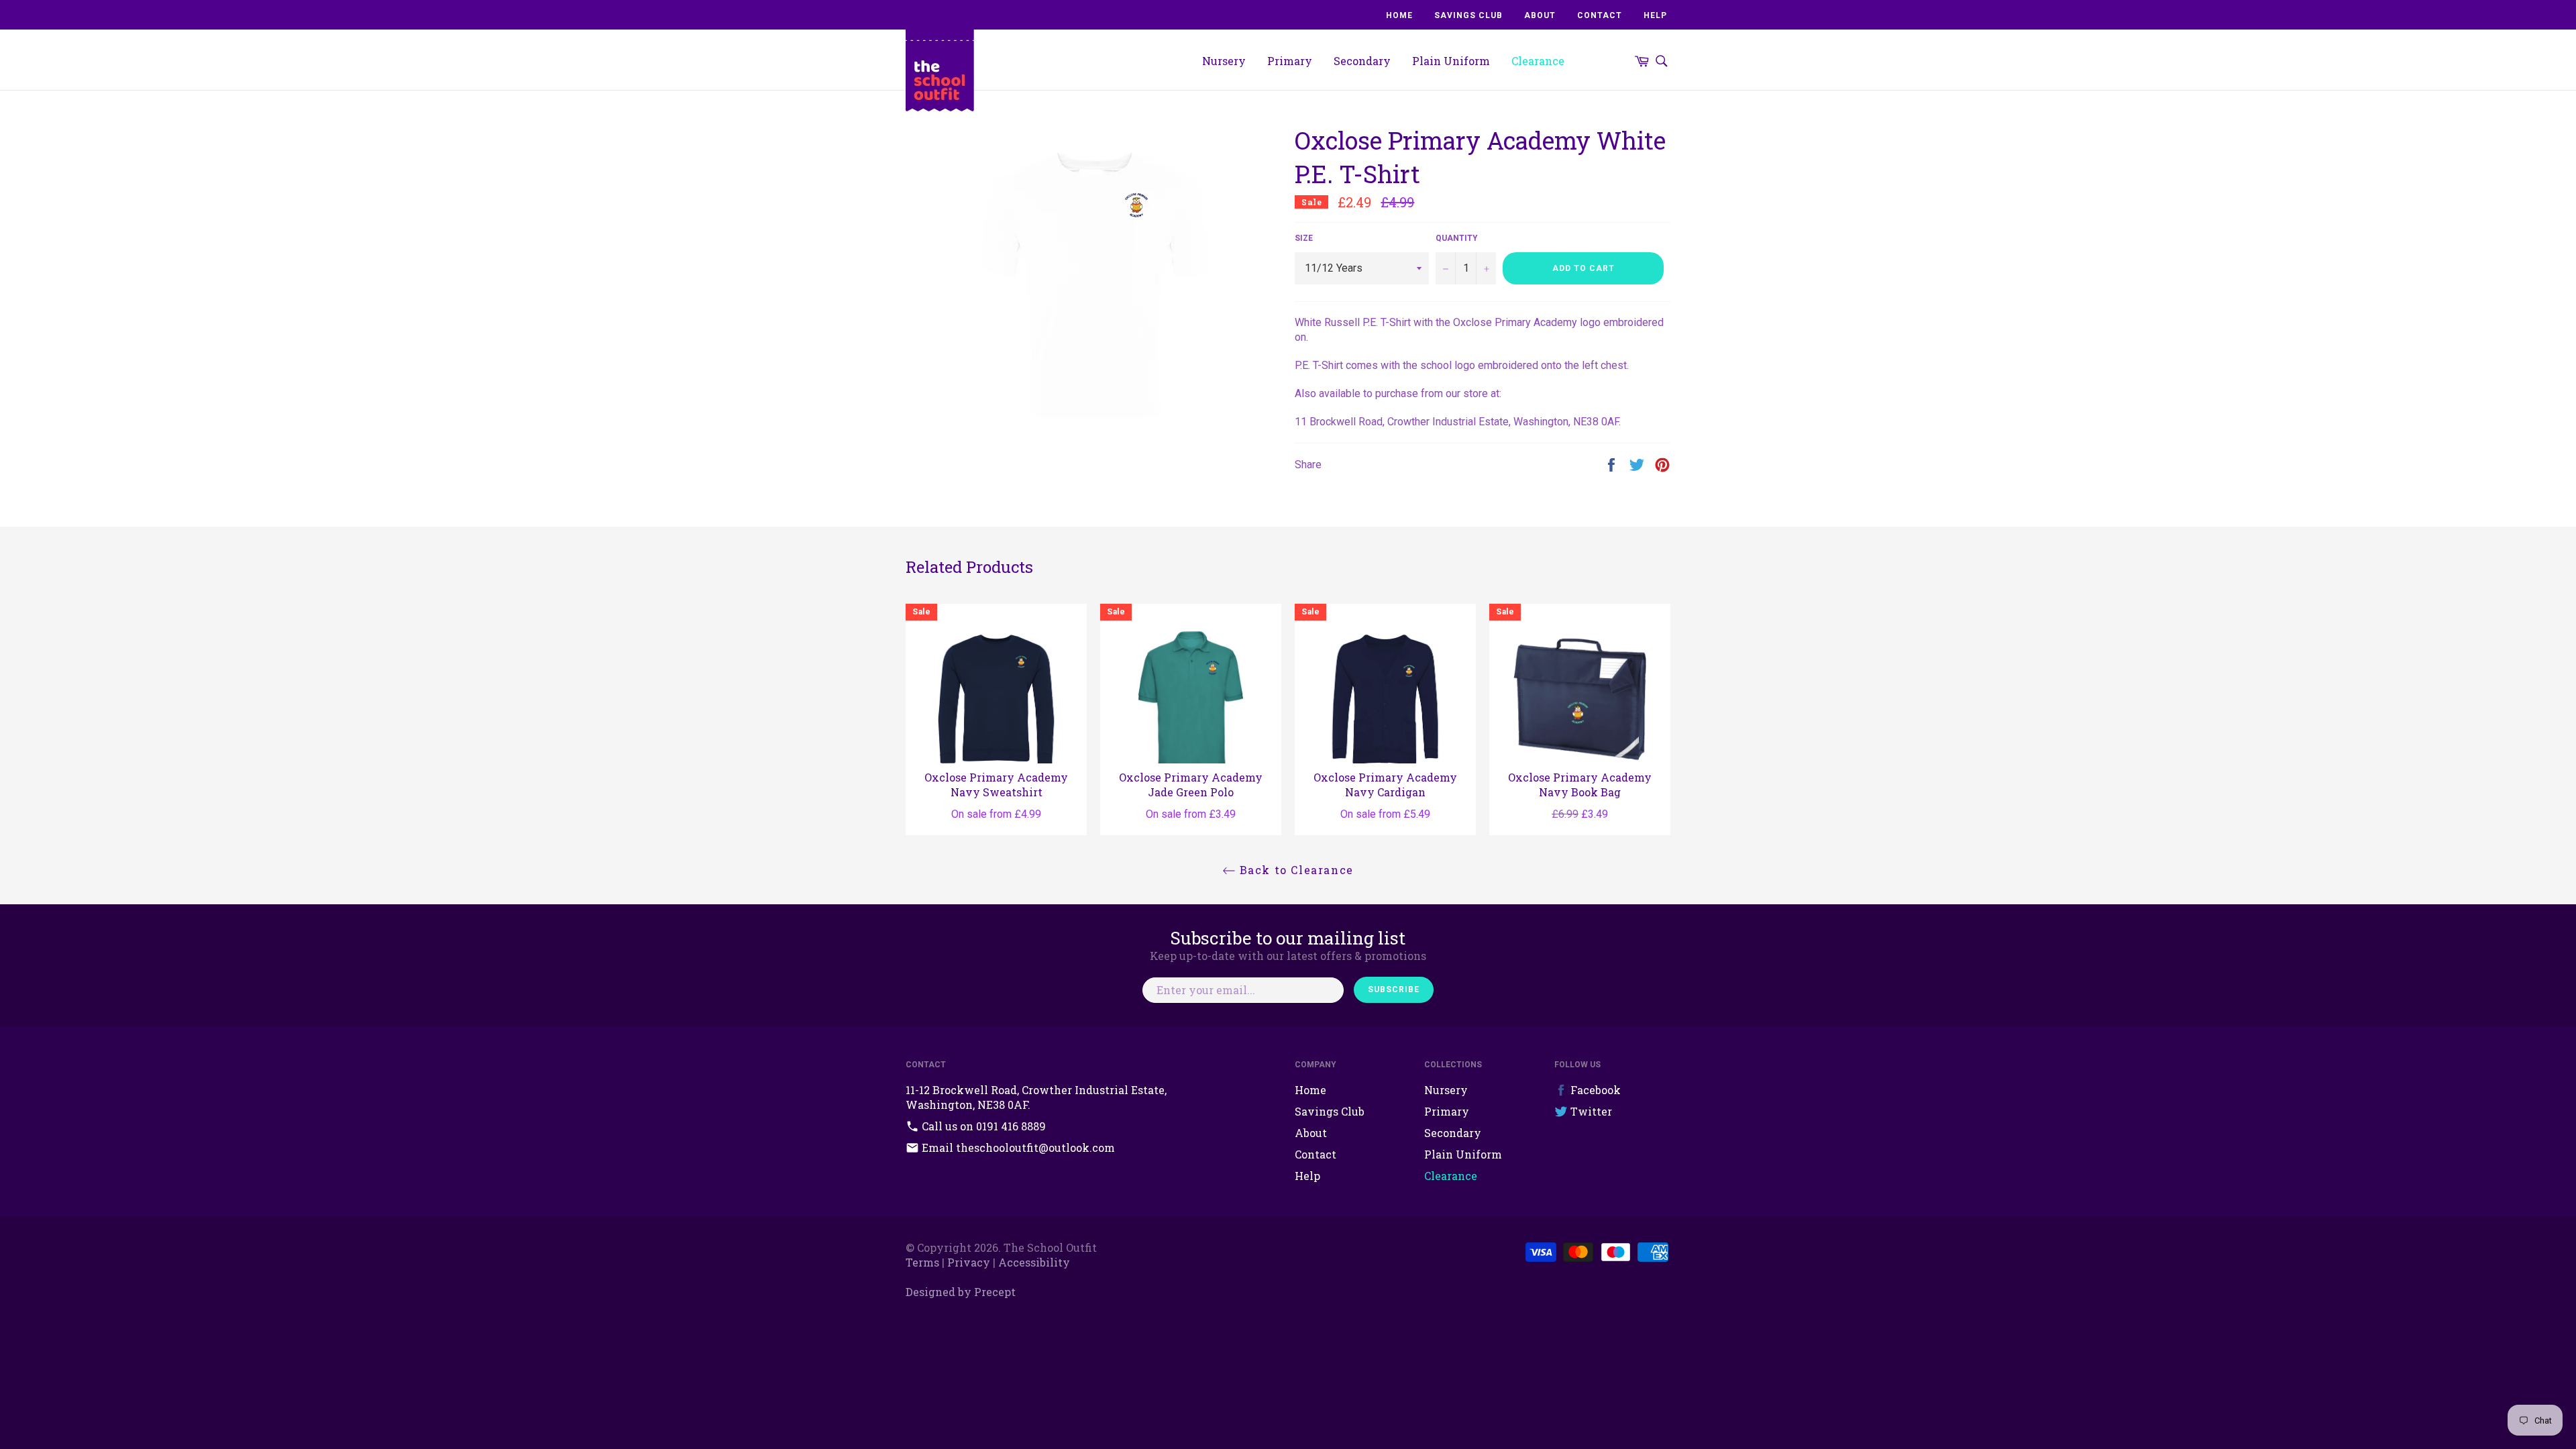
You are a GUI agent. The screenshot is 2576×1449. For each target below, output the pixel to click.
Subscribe (1394, 989)
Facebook (1594, 1090)
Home (1399, 15)
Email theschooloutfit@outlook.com (1017, 1147)
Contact (1600, 15)
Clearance (1538, 61)
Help (1655, 15)
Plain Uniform (1451, 61)
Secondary (1362, 61)
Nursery (1224, 61)
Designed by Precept (961, 1292)
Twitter (1590, 1111)
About (1540, 15)
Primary (1290, 61)
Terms (922, 1262)
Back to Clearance (1295, 870)
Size (1304, 238)
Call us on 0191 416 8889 (982, 1126)
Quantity (1457, 238)
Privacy (969, 1262)
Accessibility (1034, 1262)
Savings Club (1468, 15)
